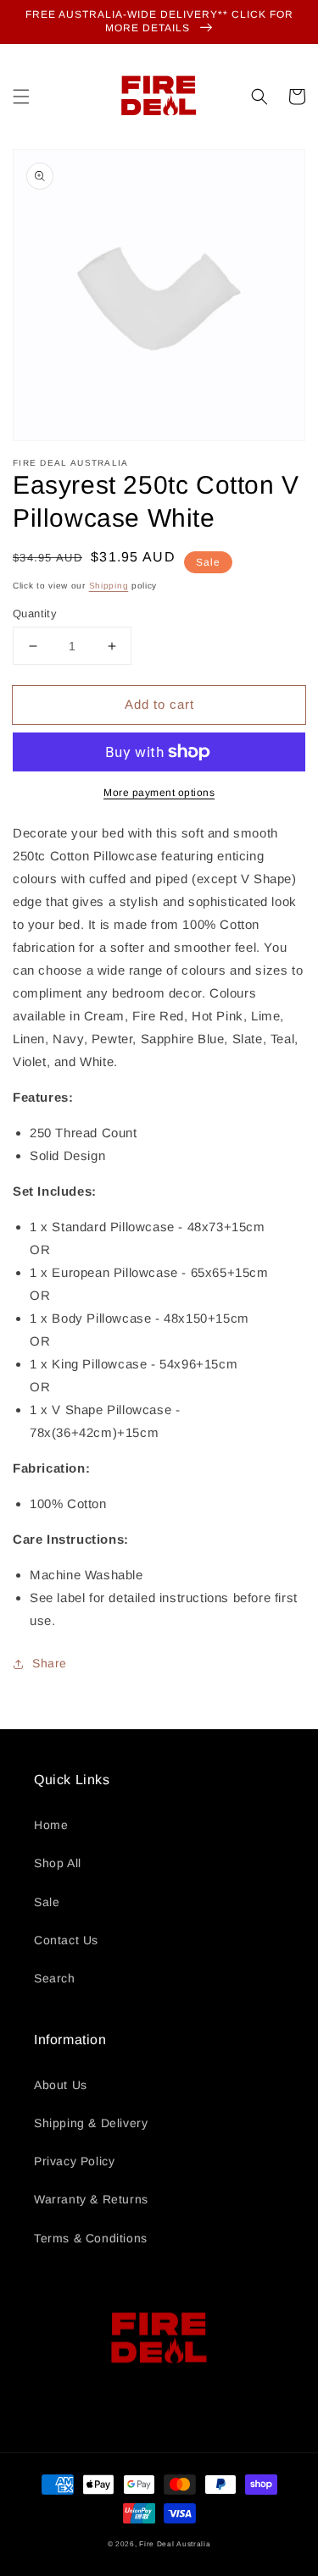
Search (55, 1978)
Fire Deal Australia (175, 2544)
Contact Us (66, 1940)
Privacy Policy (74, 2161)
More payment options (159, 793)
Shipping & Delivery (91, 2123)
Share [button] (50, 1663)
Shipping (109, 586)
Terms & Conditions (91, 2238)
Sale (47, 1902)
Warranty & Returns (91, 2199)
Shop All (58, 1863)
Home (51, 1825)
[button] (21, 97)
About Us (61, 2085)
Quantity (35, 614)
